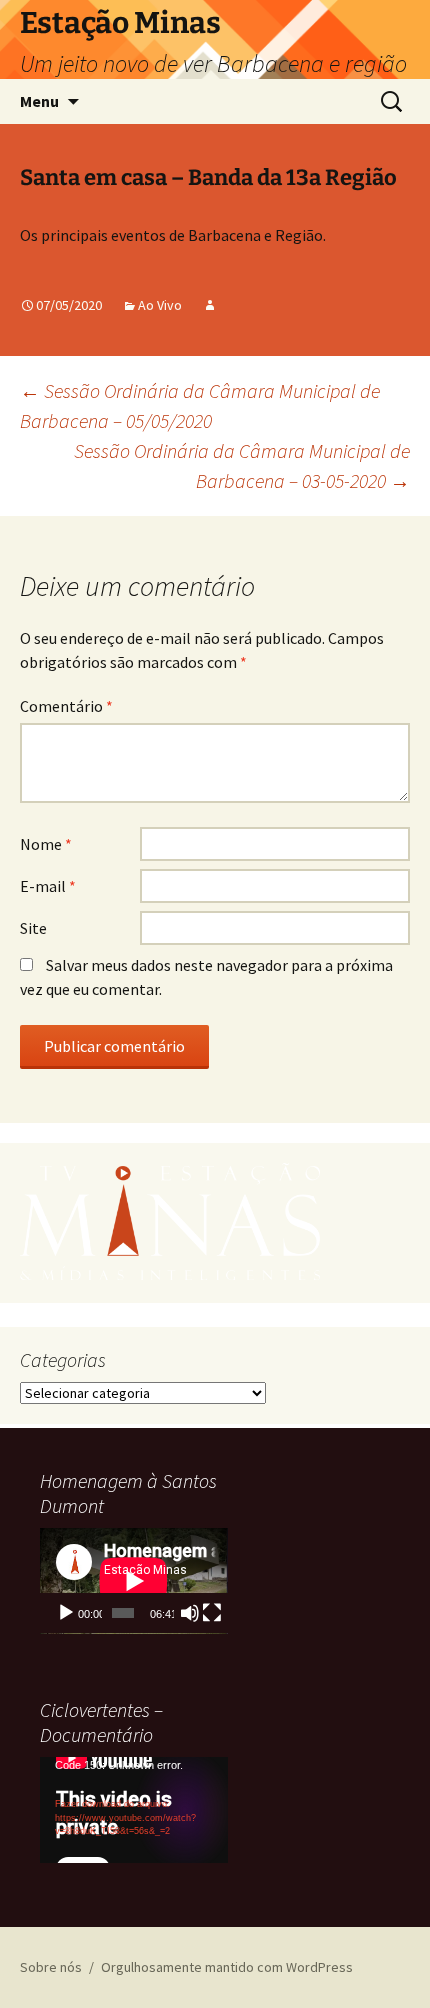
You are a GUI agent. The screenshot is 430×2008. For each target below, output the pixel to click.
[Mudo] (190, 1613)
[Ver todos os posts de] (210, 305)
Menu (39, 101)
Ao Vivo (160, 305)
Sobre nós (51, 1967)
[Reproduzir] (66, 1613)
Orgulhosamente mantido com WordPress (227, 1967)
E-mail (48, 886)
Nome (46, 844)
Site (33, 928)
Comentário (66, 706)
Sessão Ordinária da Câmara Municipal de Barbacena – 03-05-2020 (242, 465)
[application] (134, 1581)
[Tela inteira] (212, 1613)
